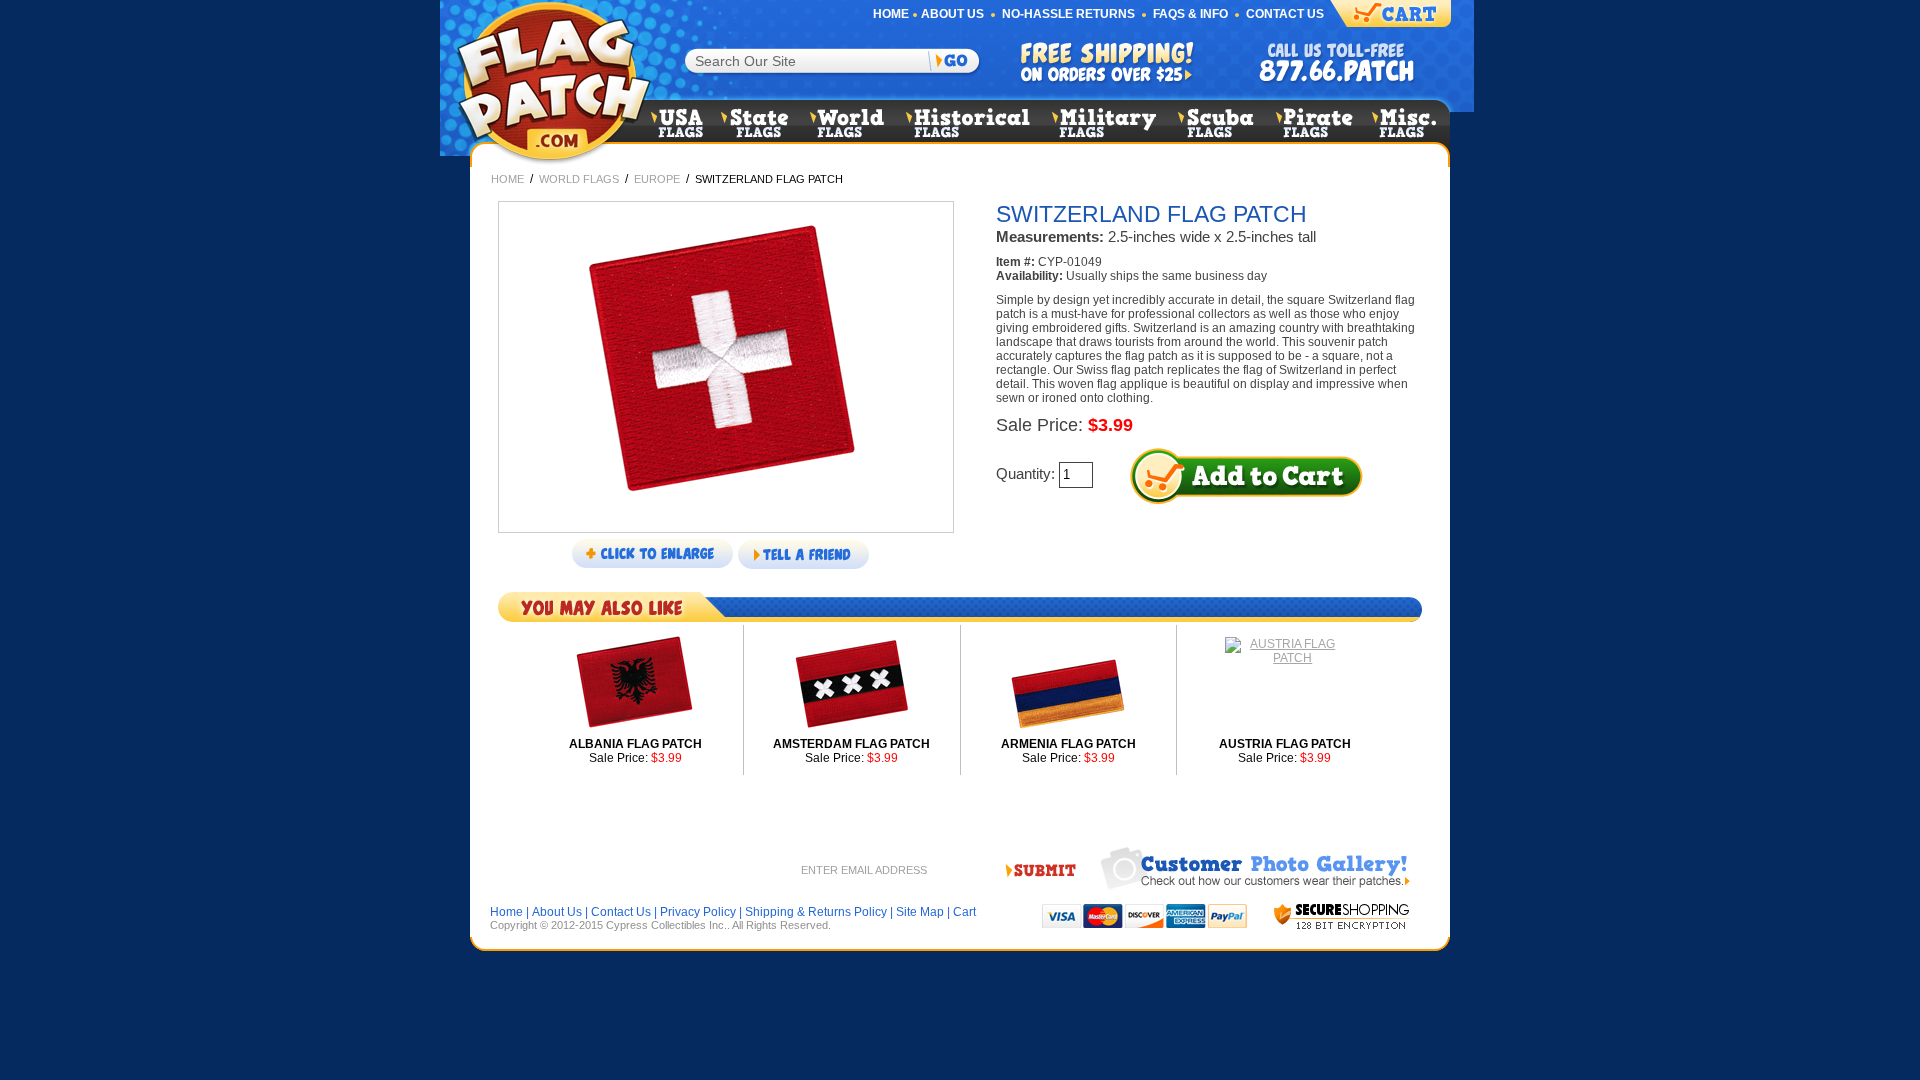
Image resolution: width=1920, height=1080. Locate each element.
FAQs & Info (1190, 14)
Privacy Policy (698, 912)
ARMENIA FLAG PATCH (1068, 744)
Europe (657, 179)
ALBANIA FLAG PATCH (635, 744)
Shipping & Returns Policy (816, 912)
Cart (964, 912)
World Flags (579, 179)
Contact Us (1285, 14)
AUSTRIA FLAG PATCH (1285, 744)
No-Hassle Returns (1068, 14)
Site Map (920, 912)
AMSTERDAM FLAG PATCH (851, 744)
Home (891, 14)
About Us (952, 14)
